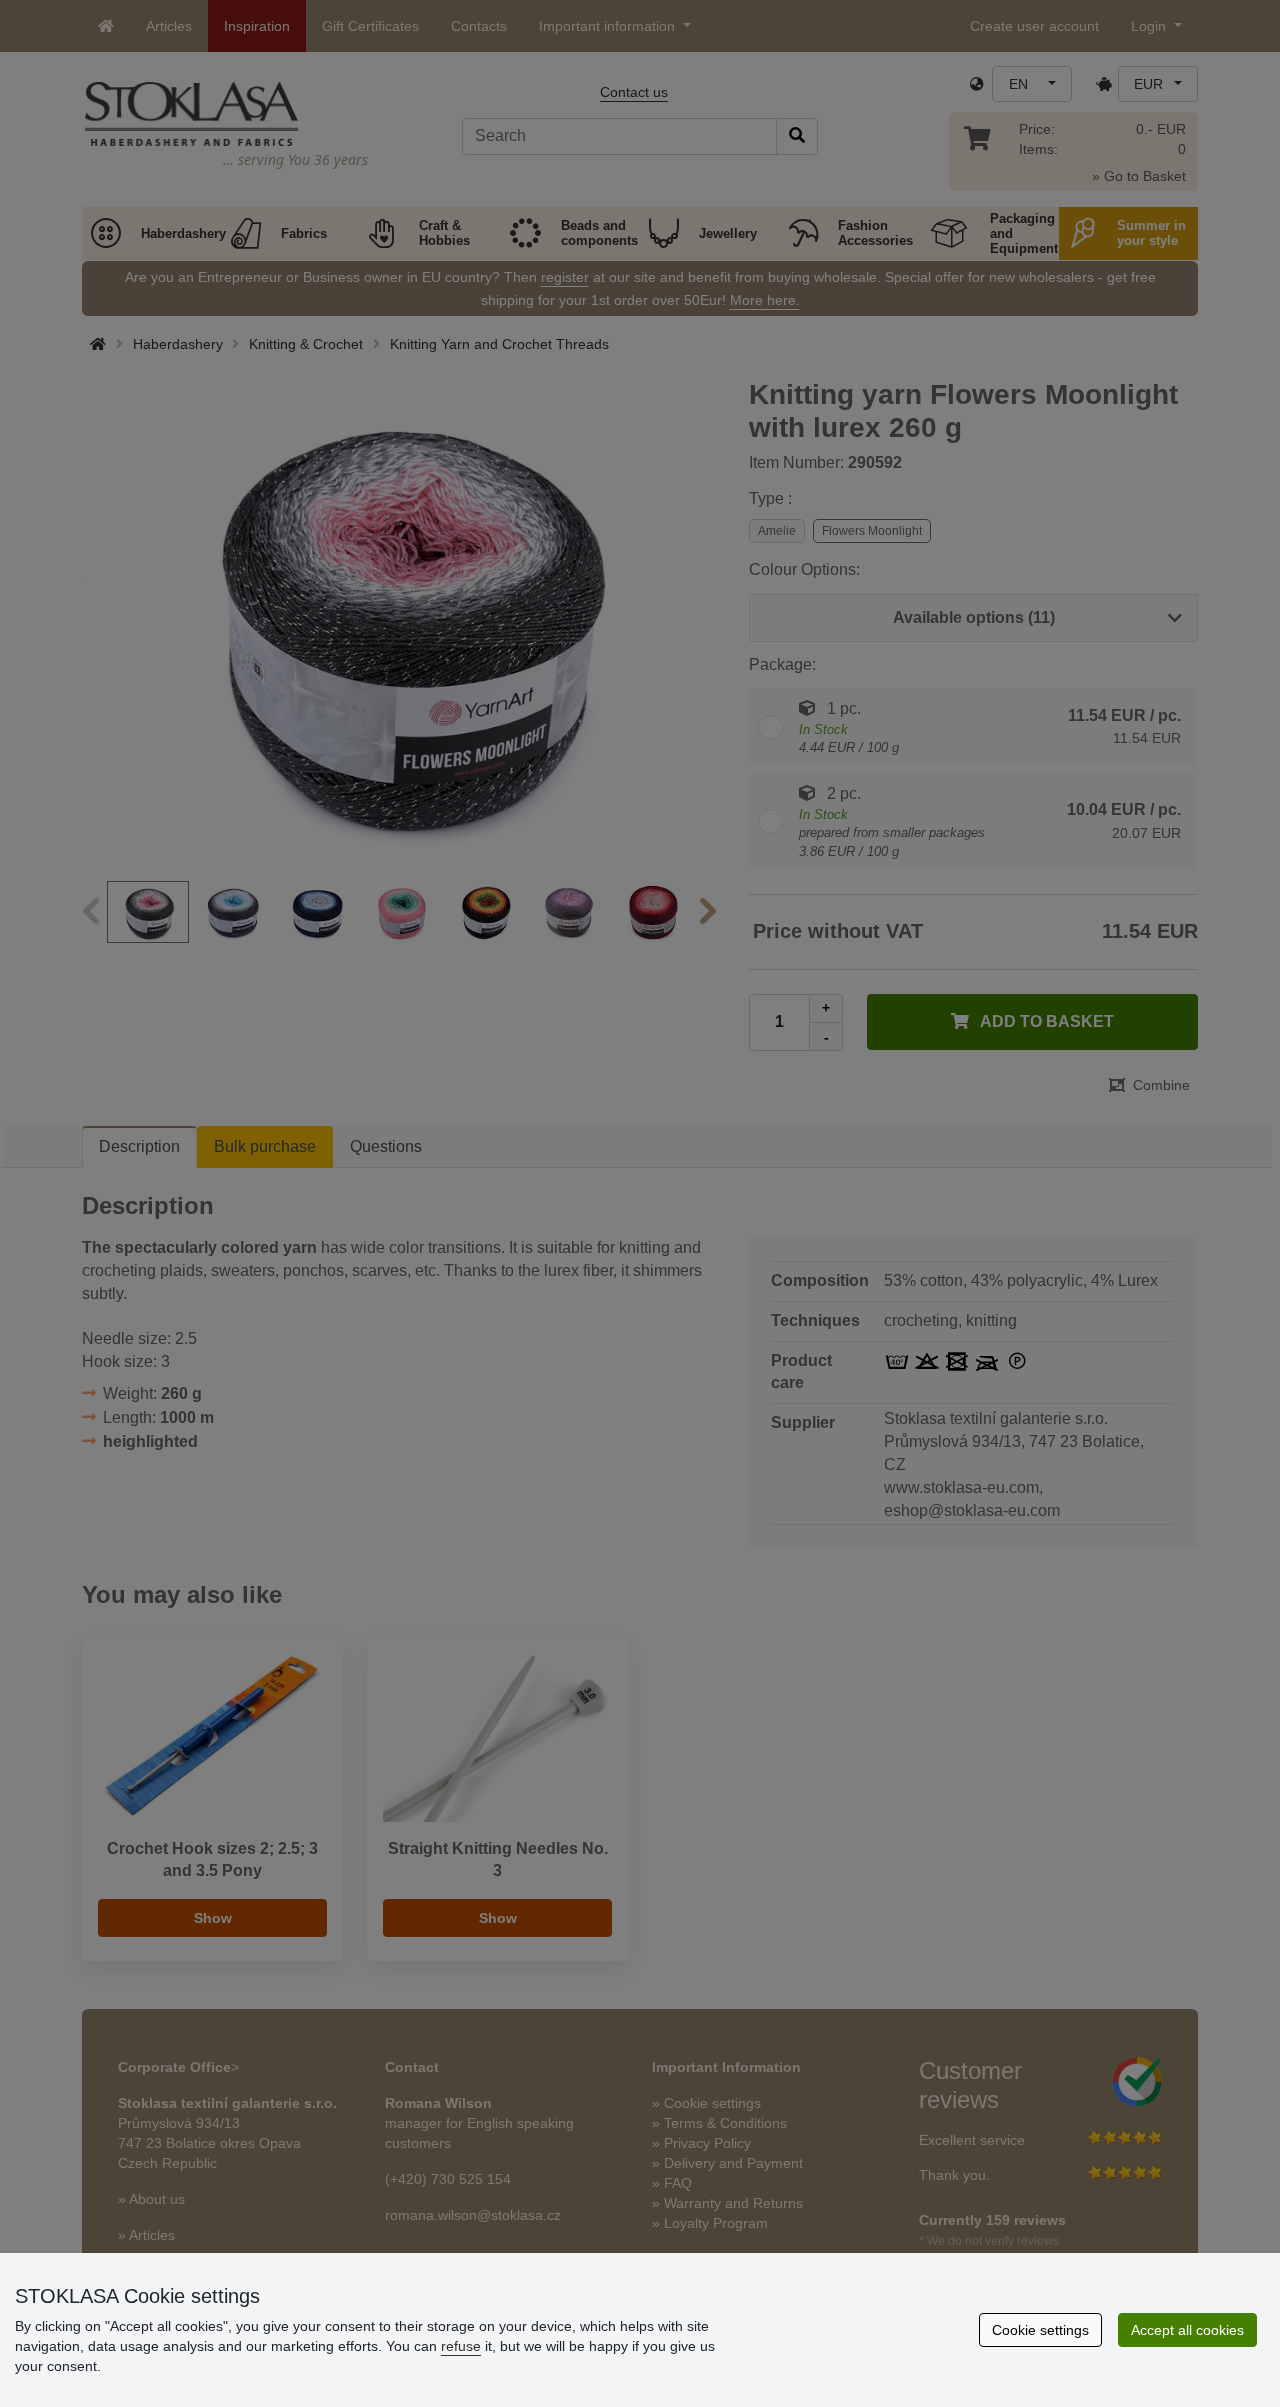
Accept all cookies (1187, 2330)
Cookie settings (1040, 2330)
